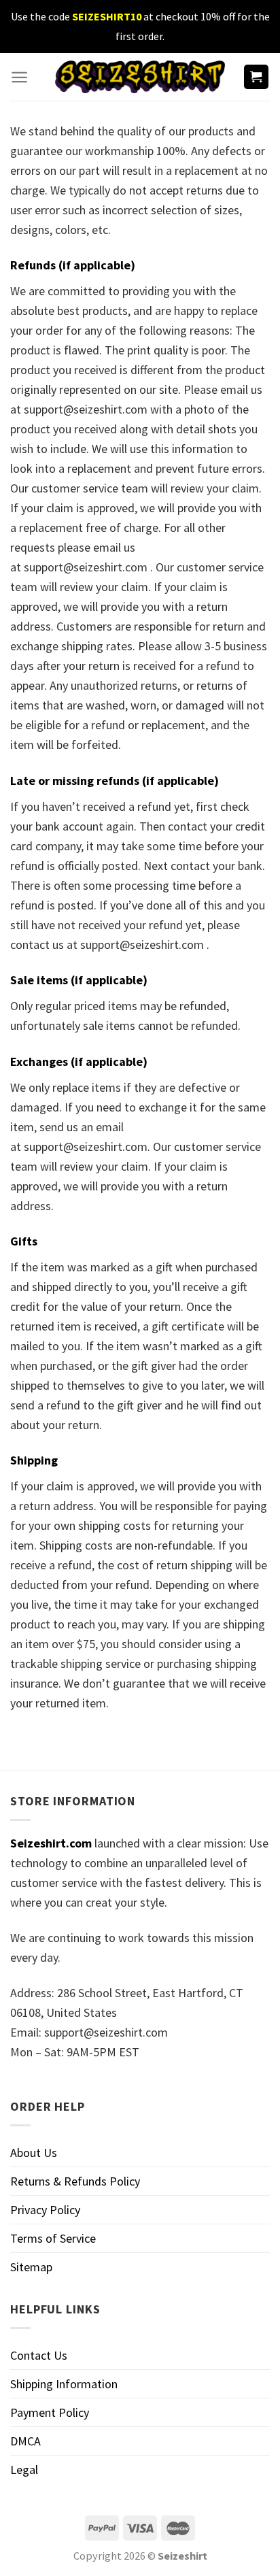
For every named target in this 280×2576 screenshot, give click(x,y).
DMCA (25, 2441)
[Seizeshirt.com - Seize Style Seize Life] (140, 77)
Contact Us (39, 2355)
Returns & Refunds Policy (75, 2181)
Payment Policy (50, 2412)
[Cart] (257, 77)
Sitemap (31, 2267)
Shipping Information (64, 2384)
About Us (34, 2153)
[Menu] (19, 77)
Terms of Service (53, 2238)
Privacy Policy (45, 2210)
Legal (24, 2470)
